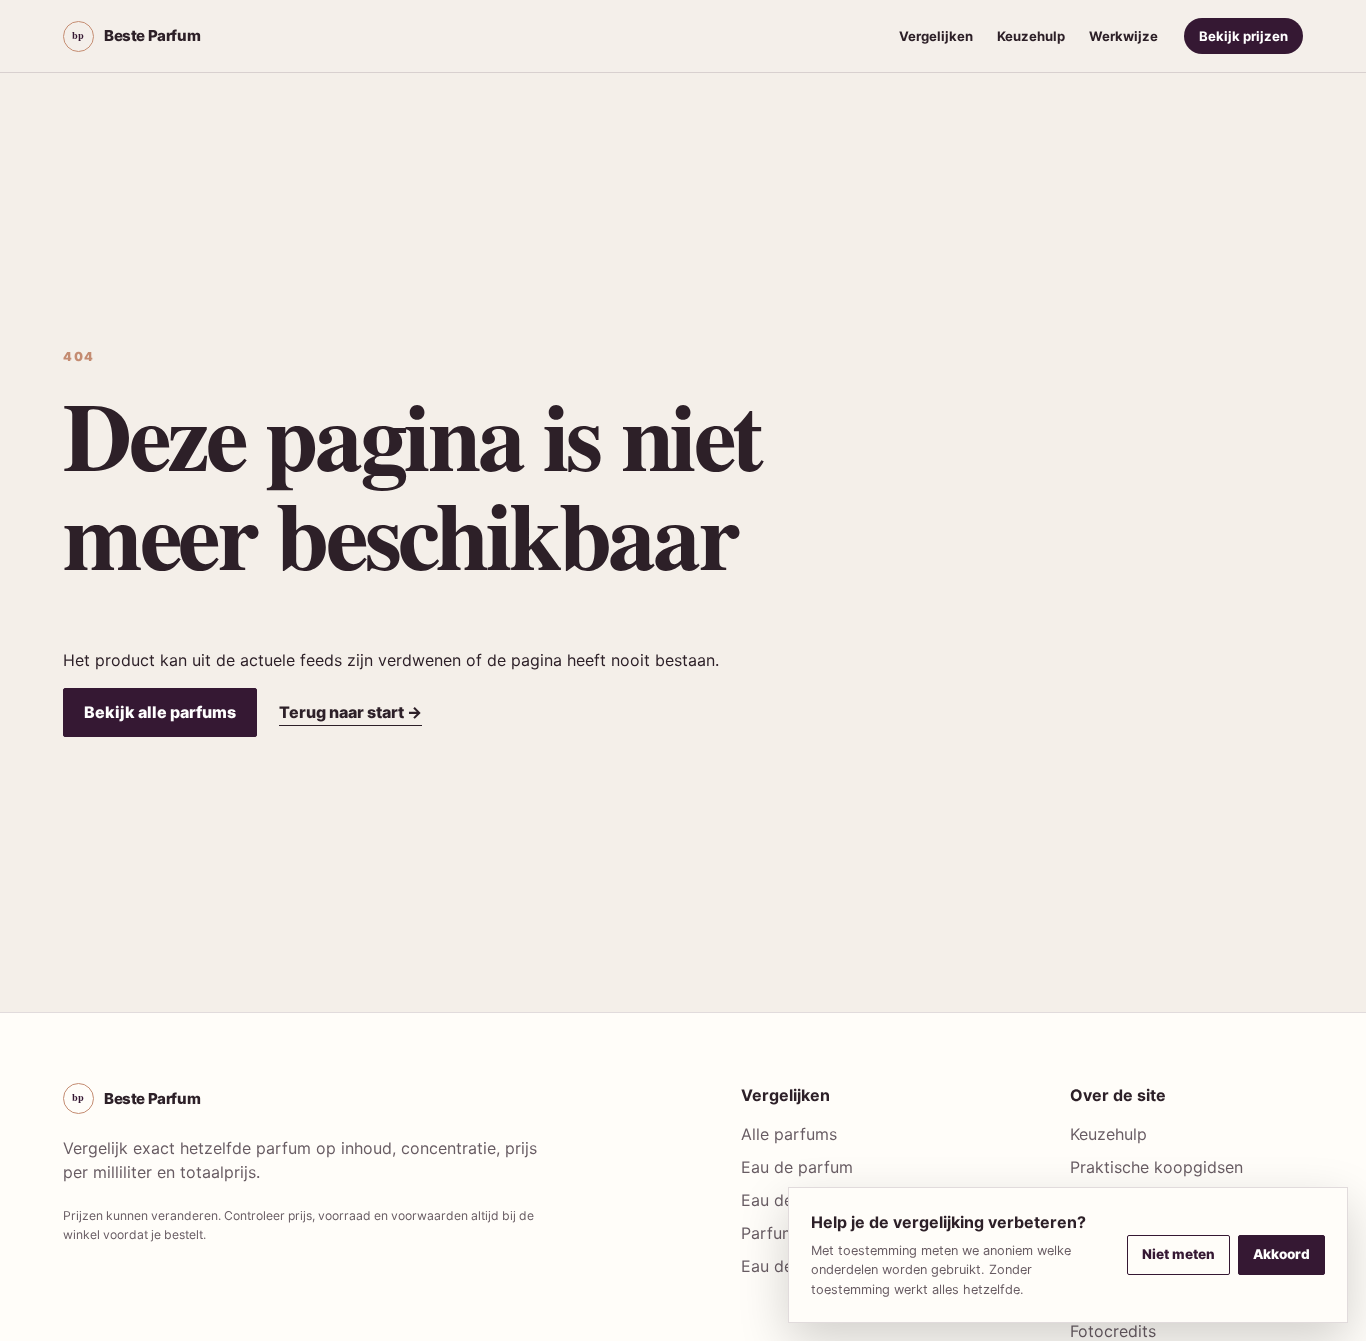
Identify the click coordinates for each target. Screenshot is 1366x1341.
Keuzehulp (1031, 36)
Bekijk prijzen (1243, 36)
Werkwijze (1123, 36)
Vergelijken (936, 36)
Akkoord (1281, 1254)
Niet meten (1178, 1254)
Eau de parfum (797, 1167)
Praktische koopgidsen (1156, 1167)
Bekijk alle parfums (160, 712)
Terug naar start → (350, 712)
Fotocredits (1113, 1331)
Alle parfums (789, 1134)
